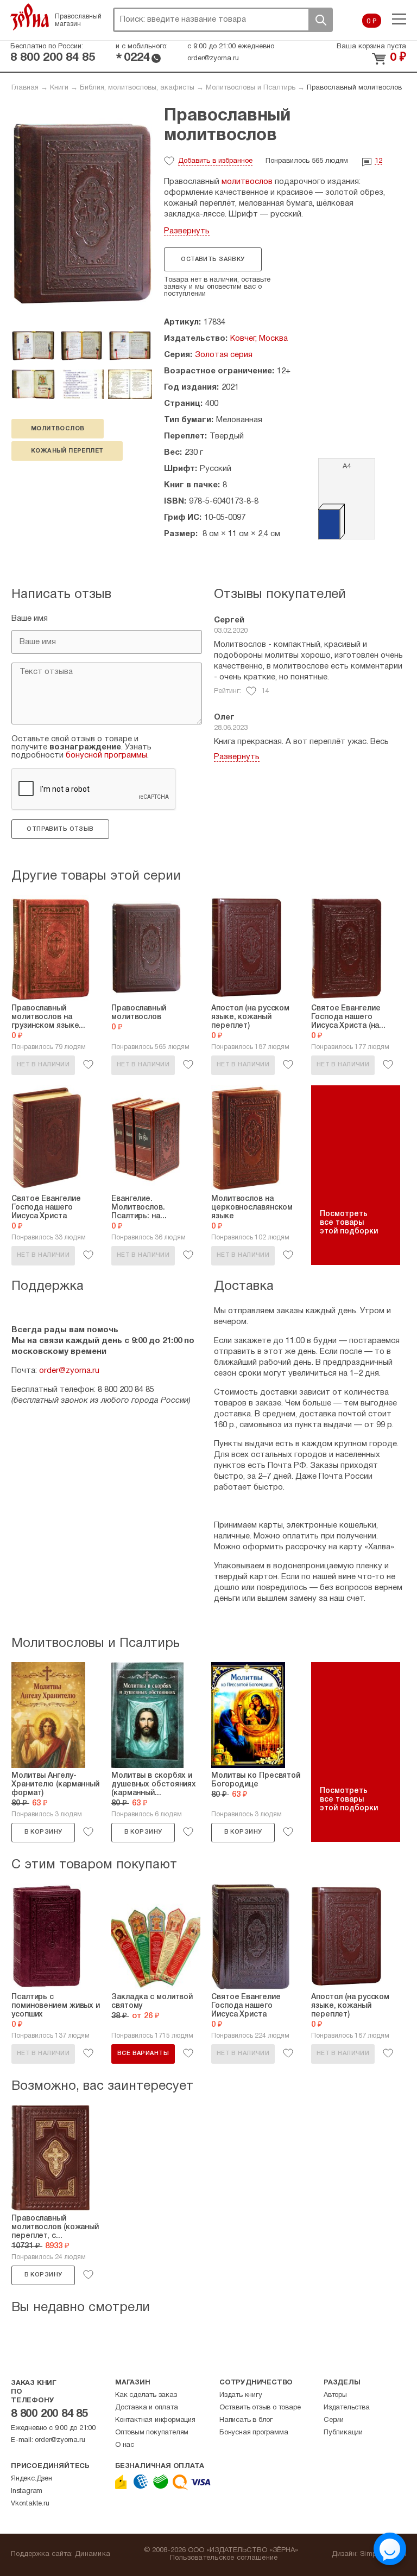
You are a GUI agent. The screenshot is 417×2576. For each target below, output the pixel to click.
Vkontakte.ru (30, 2504)
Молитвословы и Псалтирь (251, 88)
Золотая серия (224, 355)
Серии (334, 2420)
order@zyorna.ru (213, 59)
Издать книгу (241, 2395)
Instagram (27, 2491)
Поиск (320, 20)
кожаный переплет (67, 451)
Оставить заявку (213, 259)
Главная (25, 88)
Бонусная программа (254, 2433)
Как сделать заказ (146, 2395)
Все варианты (143, 2053)
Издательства (347, 2408)
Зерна (30, 17)
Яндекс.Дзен (31, 2479)
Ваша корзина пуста (371, 47)
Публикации (343, 2433)
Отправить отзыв (60, 829)
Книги (59, 88)
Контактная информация (155, 2420)
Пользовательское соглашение (224, 2558)
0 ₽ (372, 22)
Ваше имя (30, 619)
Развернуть (187, 231)
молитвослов (58, 429)
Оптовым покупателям (152, 2433)
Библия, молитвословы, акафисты (137, 88)
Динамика (93, 2554)
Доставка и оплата (147, 2408)
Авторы (335, 2395)
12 (378, 161)
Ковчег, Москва (259, 339)
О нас (125, 2445)
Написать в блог (246, 2420)
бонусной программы (106, 755)
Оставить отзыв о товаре (260, 2408)
